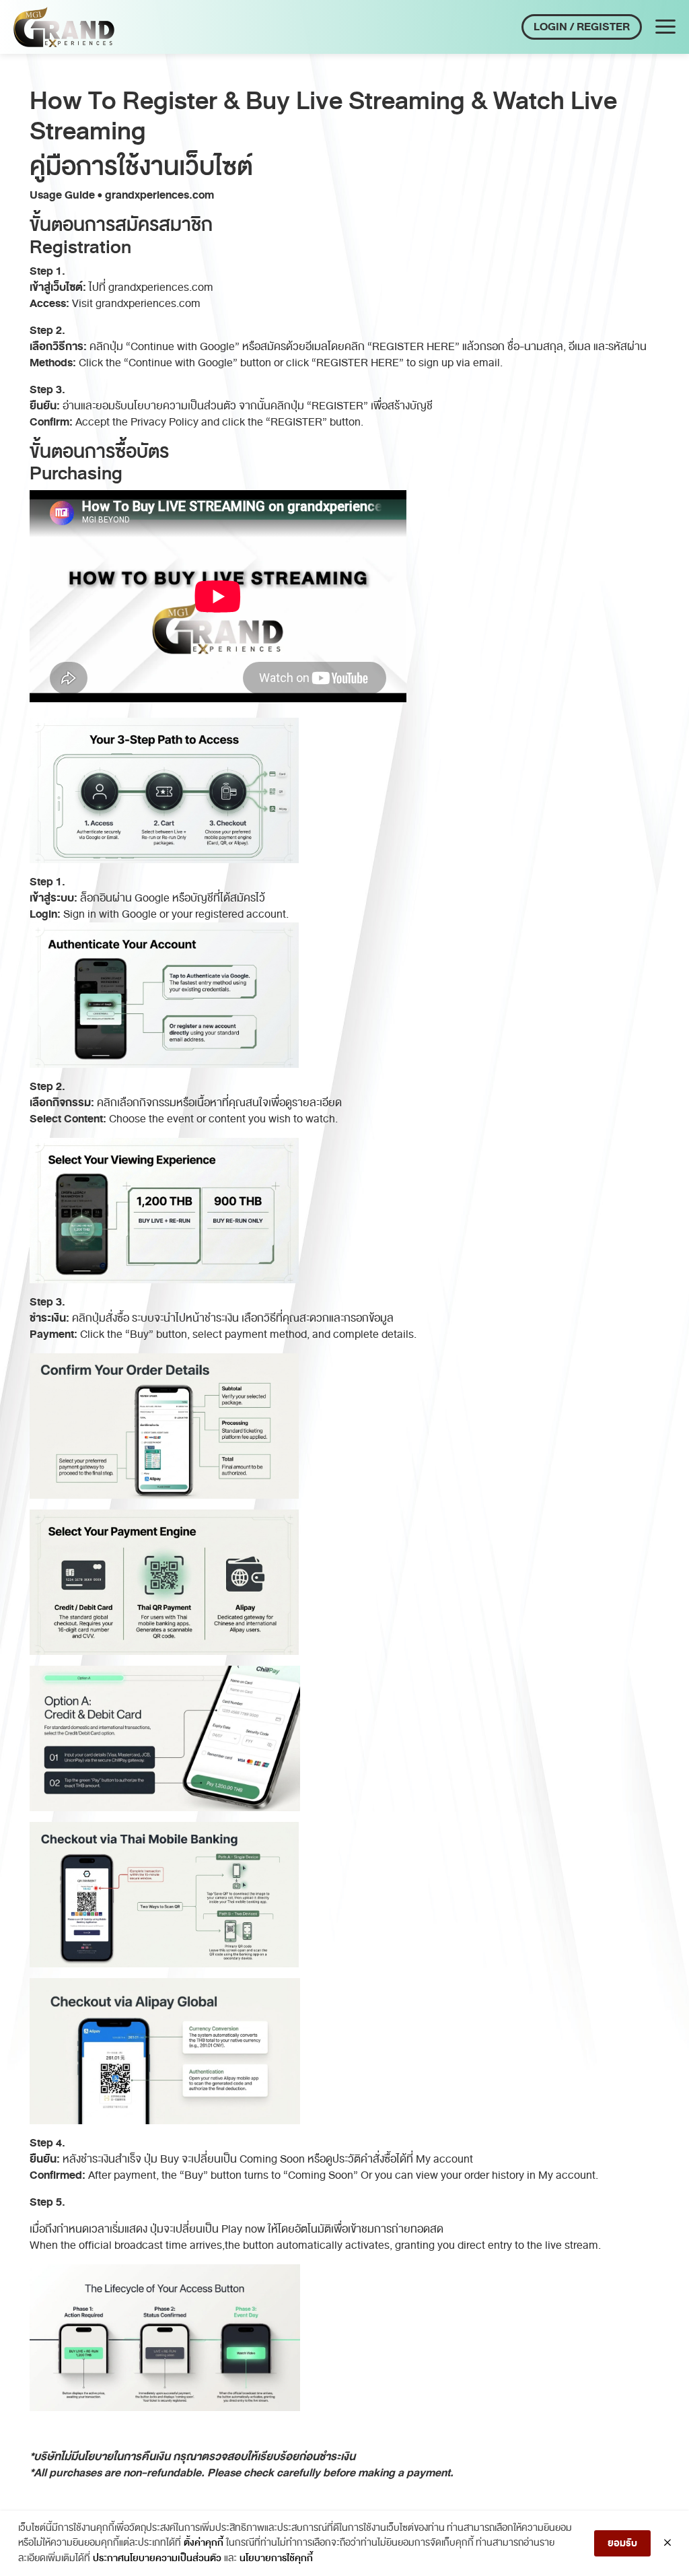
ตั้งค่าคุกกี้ (204, 2543)
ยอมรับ (622, 2543)
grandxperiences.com (161, 287)
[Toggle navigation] (665, 27)
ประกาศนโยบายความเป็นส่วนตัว (157, 2558)
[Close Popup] (667, 2544)
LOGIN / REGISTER (582, 27)
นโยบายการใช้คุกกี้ (276, 2558)
